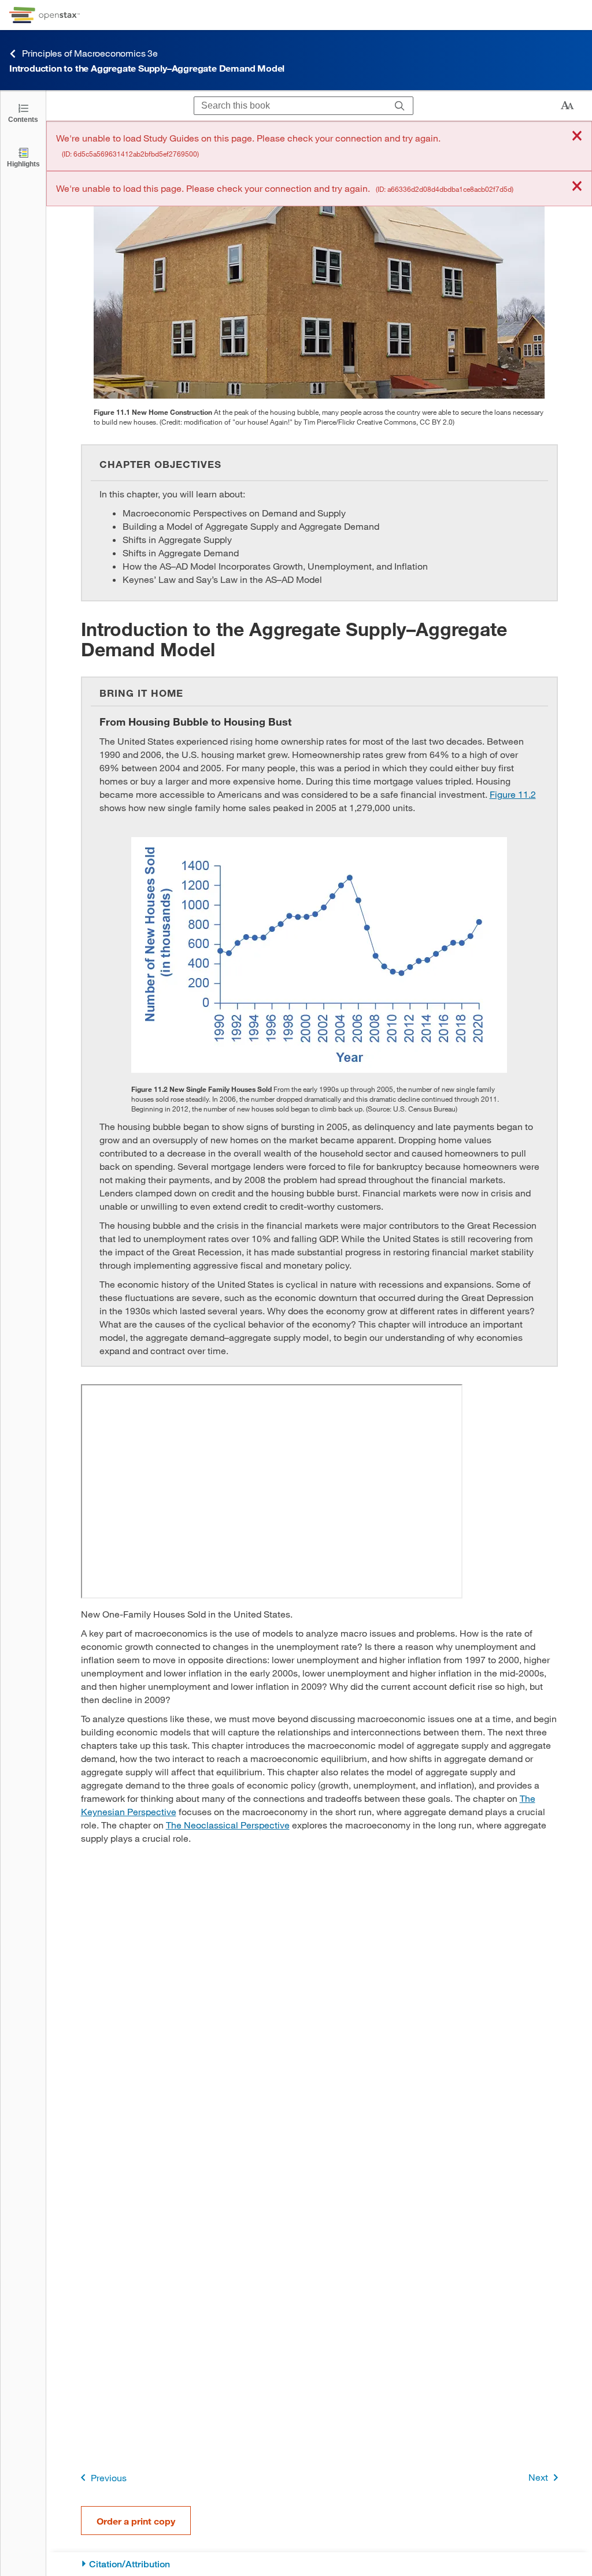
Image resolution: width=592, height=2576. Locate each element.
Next (538, 2477)
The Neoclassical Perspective (228, 1825)
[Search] (400, 106)
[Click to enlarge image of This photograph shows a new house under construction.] (319, 268)
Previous (109, 2478)
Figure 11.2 (513, 794)
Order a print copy (136, 2521)
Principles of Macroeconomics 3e (90, 53)
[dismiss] (577, 137)
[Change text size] (567, 106)
